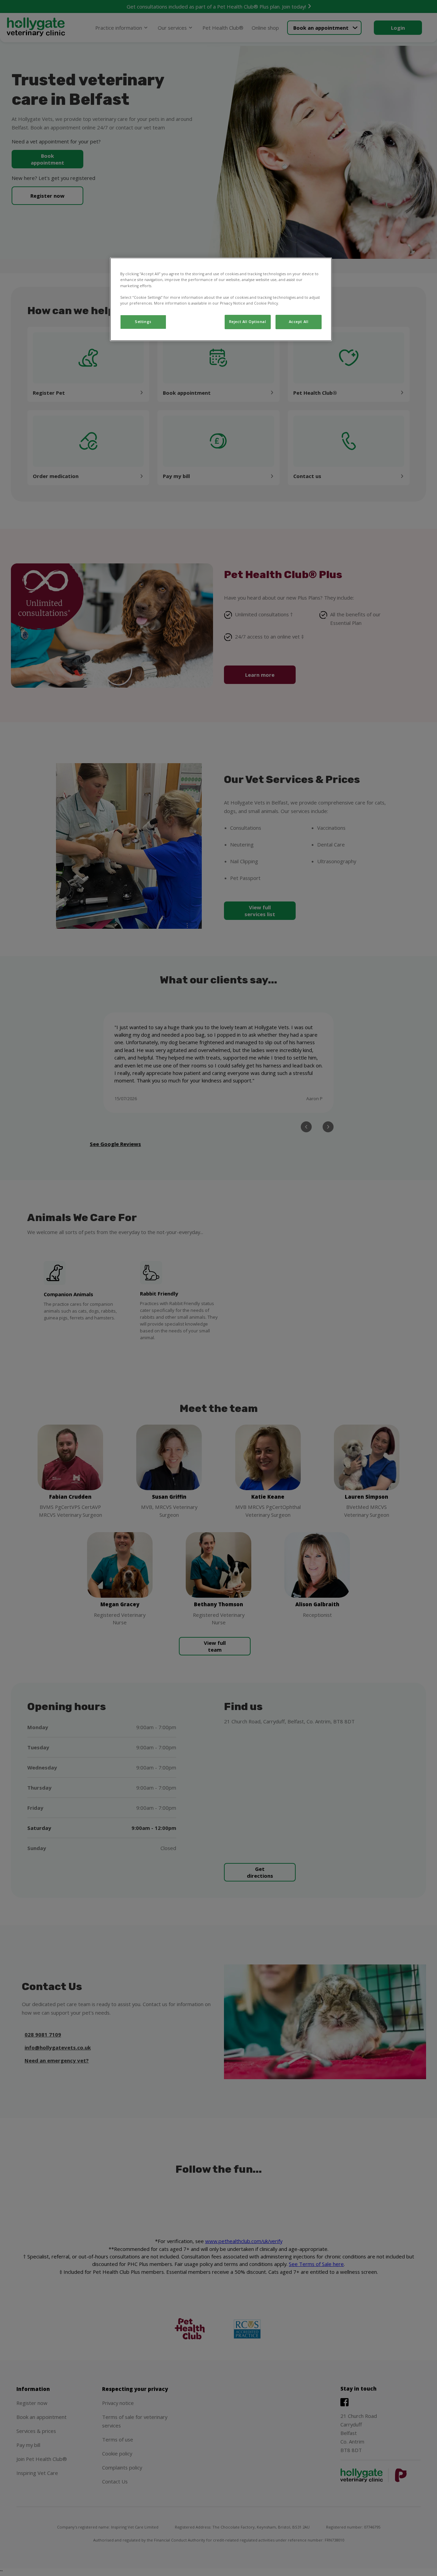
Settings (143, 322)
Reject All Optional (248, 322)
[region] (221, 299)
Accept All (299, 322)
